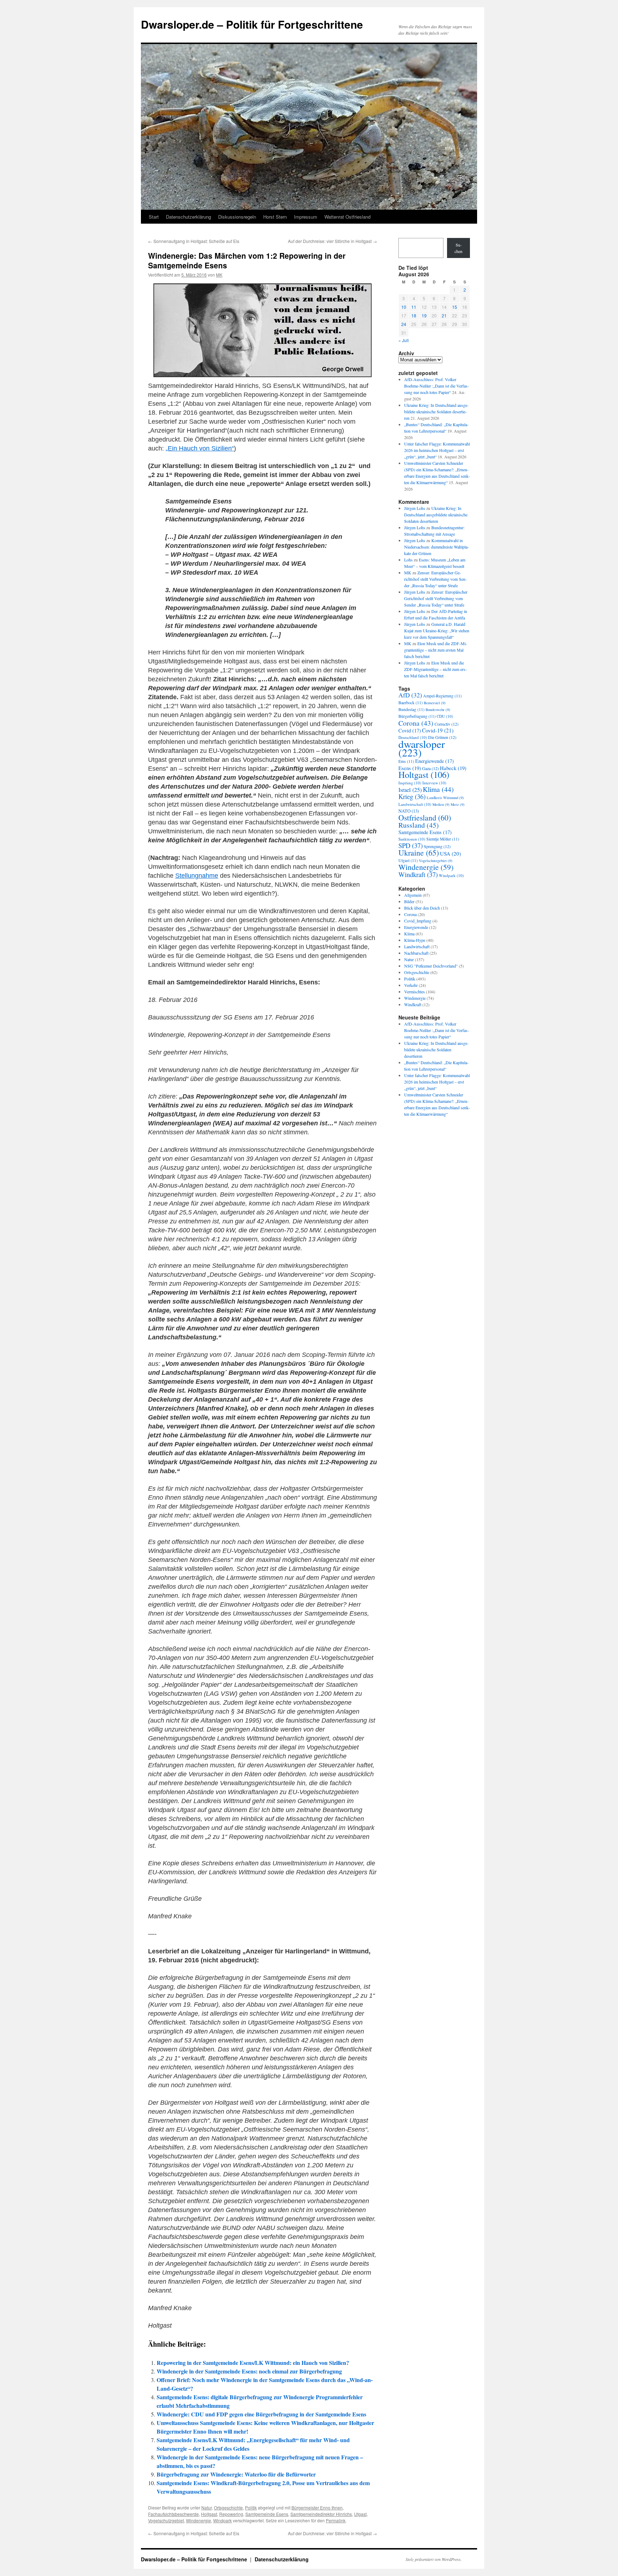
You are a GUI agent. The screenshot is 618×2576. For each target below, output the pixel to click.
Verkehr (411, 985)
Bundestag (411, 709)
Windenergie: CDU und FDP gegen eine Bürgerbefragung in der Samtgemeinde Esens (261, 2414)
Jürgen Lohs (415, 508)
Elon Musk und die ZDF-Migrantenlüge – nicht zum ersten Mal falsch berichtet (436, 650)
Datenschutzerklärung (188, 217)
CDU (445, 716)
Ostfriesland (425, 817)
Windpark (222, 2520)
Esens (410, 768)
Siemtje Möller (443, 839)
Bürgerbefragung (417, 716)
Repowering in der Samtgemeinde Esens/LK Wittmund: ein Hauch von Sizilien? (253, 2363)
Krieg (412, 796)
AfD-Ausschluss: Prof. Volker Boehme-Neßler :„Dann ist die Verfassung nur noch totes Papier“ (436, 386)
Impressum (306, 217)
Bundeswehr (438, 710)
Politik (251, 2507)
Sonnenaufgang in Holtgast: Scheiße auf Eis (194, 241)
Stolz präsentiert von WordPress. (434, 2559)
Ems (406, 761)
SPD (411, 845)
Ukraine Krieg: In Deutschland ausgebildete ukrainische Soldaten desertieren (436, 412)
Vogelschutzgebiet (166, 2520)
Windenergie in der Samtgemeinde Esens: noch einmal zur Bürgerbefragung (249, 2371)
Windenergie (198, 2520)
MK (219, 275)
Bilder (409, 901)
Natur (207, 2507)
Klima (438, 789)
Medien (441, 804)
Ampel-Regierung (442, 696)
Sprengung (437, 846)
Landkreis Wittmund (445, 798)
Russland (419, 825)
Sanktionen (412, 839)
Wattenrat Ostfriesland (347, 217)
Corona (416, 723)
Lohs (408, 560)
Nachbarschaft (416, 953)
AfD (410, 695)
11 (414, 307)
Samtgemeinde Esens (267, 2514)
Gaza (430, 768)
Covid (410, 731)
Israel (410, 790)
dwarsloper (422, 748)
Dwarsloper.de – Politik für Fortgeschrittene (252, 24)
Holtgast (209, 2514)
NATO (409, 811)
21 (444, 315)
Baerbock (411, 703)
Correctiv (447, 724)
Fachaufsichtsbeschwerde (173, 2514)
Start (154, 217)
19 (424, 315)
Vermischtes (415, 992)
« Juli (404, 340)
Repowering (231, 2514)
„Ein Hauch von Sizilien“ (200, 448)
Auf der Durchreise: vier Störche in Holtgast (332, 241)
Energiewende (435, 761)
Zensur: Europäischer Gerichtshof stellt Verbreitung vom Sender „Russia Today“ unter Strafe (435, 579)
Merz (458, 804)
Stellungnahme (197, 876)
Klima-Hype (415, 940)
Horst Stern (275, 217)
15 (455, 307)
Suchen (458, 248)
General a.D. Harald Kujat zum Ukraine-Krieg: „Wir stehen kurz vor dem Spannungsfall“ (437, 630)
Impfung (410, 783)
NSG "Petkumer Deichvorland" (431, 966)
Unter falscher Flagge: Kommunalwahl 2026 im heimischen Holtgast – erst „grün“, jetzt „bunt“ (437, 450)
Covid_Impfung (418, 921)
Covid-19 (438, 730)
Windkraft (418, 874)
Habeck (453, 768)
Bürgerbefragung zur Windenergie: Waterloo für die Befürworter (236, 2474)
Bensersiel (435, 703)
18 (414, 315)
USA (450, 853)
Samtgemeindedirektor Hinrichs (321, 2514)
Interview (434, 783)
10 (404, 307)
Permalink (336, 2520)
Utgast (360, 2514)
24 (404, 324)
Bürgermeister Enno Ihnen (317, 2507)
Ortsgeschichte (228, 2507)
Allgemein (413, 895)
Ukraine (419, 853)
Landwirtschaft (415, 804)
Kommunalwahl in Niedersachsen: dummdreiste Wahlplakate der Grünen (436, 547)
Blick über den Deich (422, 908)
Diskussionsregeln (237, 217)
